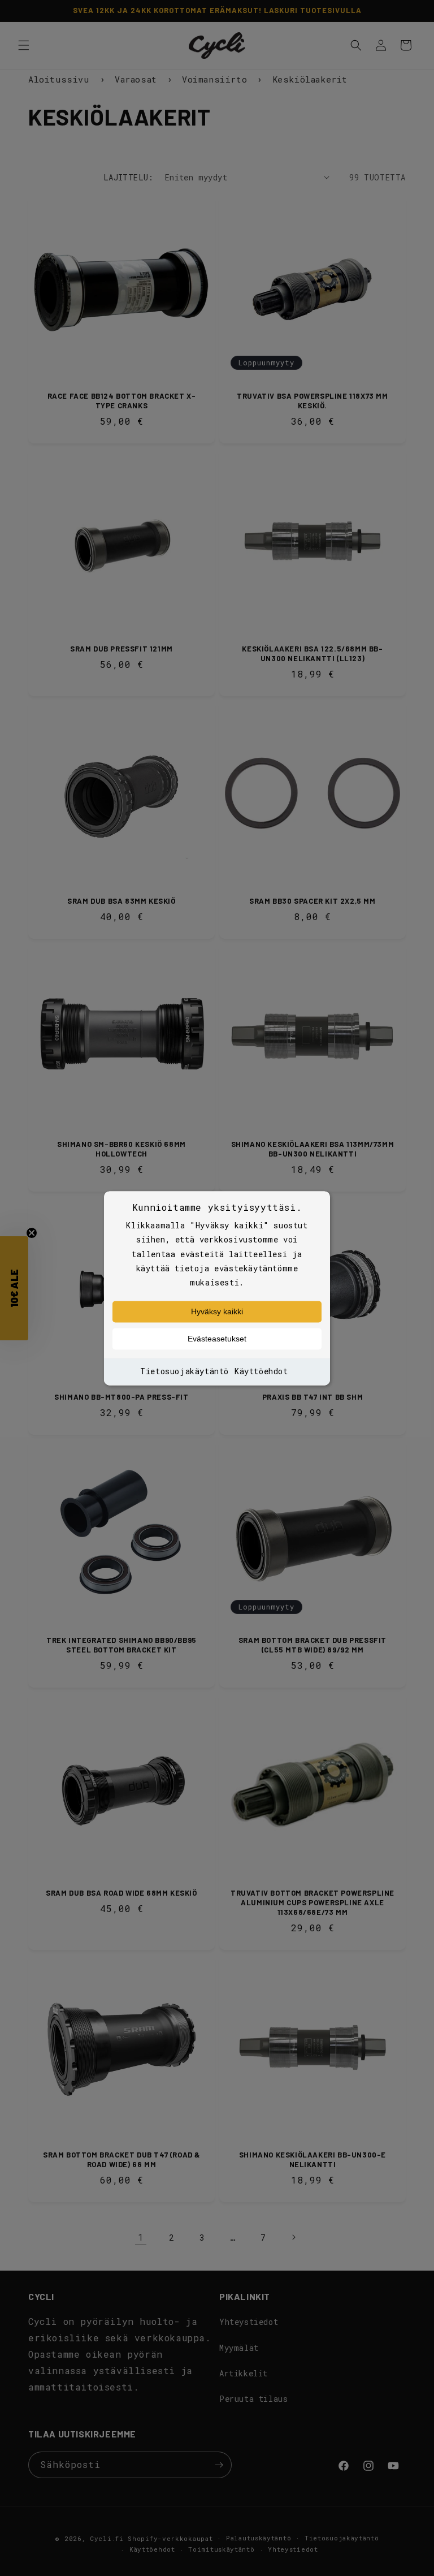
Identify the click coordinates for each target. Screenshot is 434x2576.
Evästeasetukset (217, 1339)
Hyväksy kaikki (217, 1312)
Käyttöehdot (261, 1372)
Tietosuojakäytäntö (185, 1372)
